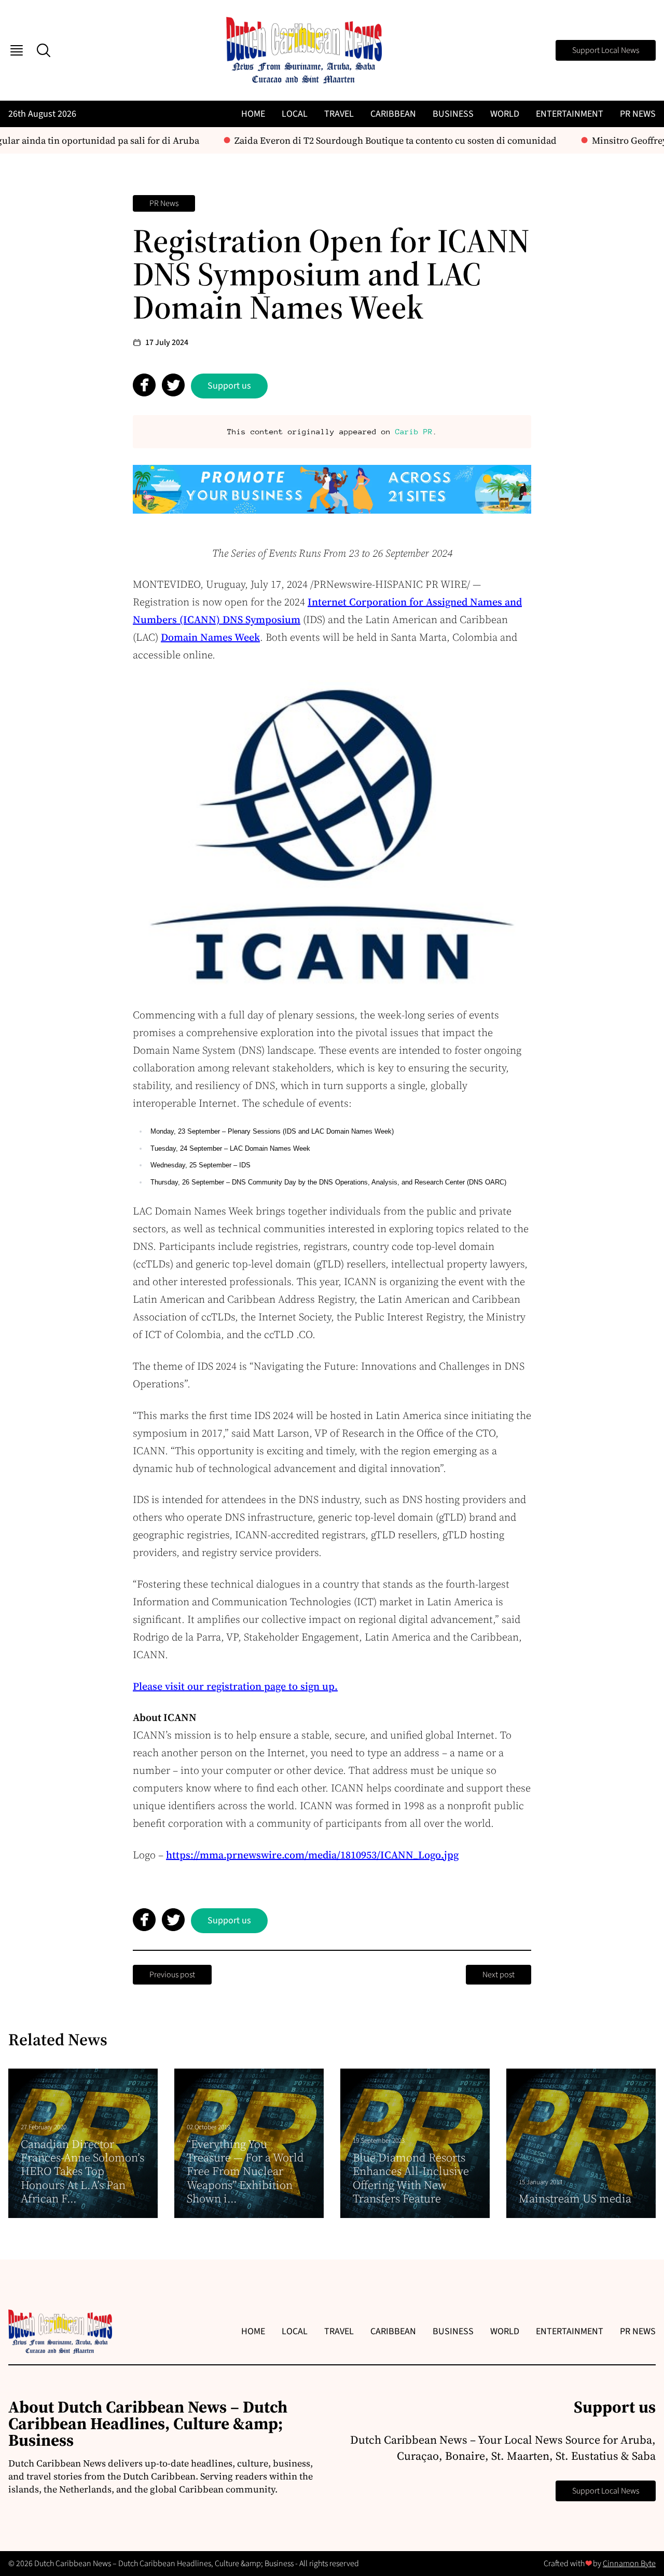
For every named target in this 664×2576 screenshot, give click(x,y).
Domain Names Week (210, 637)
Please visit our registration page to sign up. (235, 1686)
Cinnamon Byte (629, 2564)
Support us (229, 386)
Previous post (172, 1975)
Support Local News (606, 50)
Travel (339, 114)
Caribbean (393, 114)
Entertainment (570, 114)
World (505, 114)
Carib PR (414, 431)
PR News (638, 114)
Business (453, 114)
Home (253, 114)
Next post (499, 1975)
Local (295, 114)
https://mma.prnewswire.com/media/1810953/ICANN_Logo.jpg (312, 1855)
